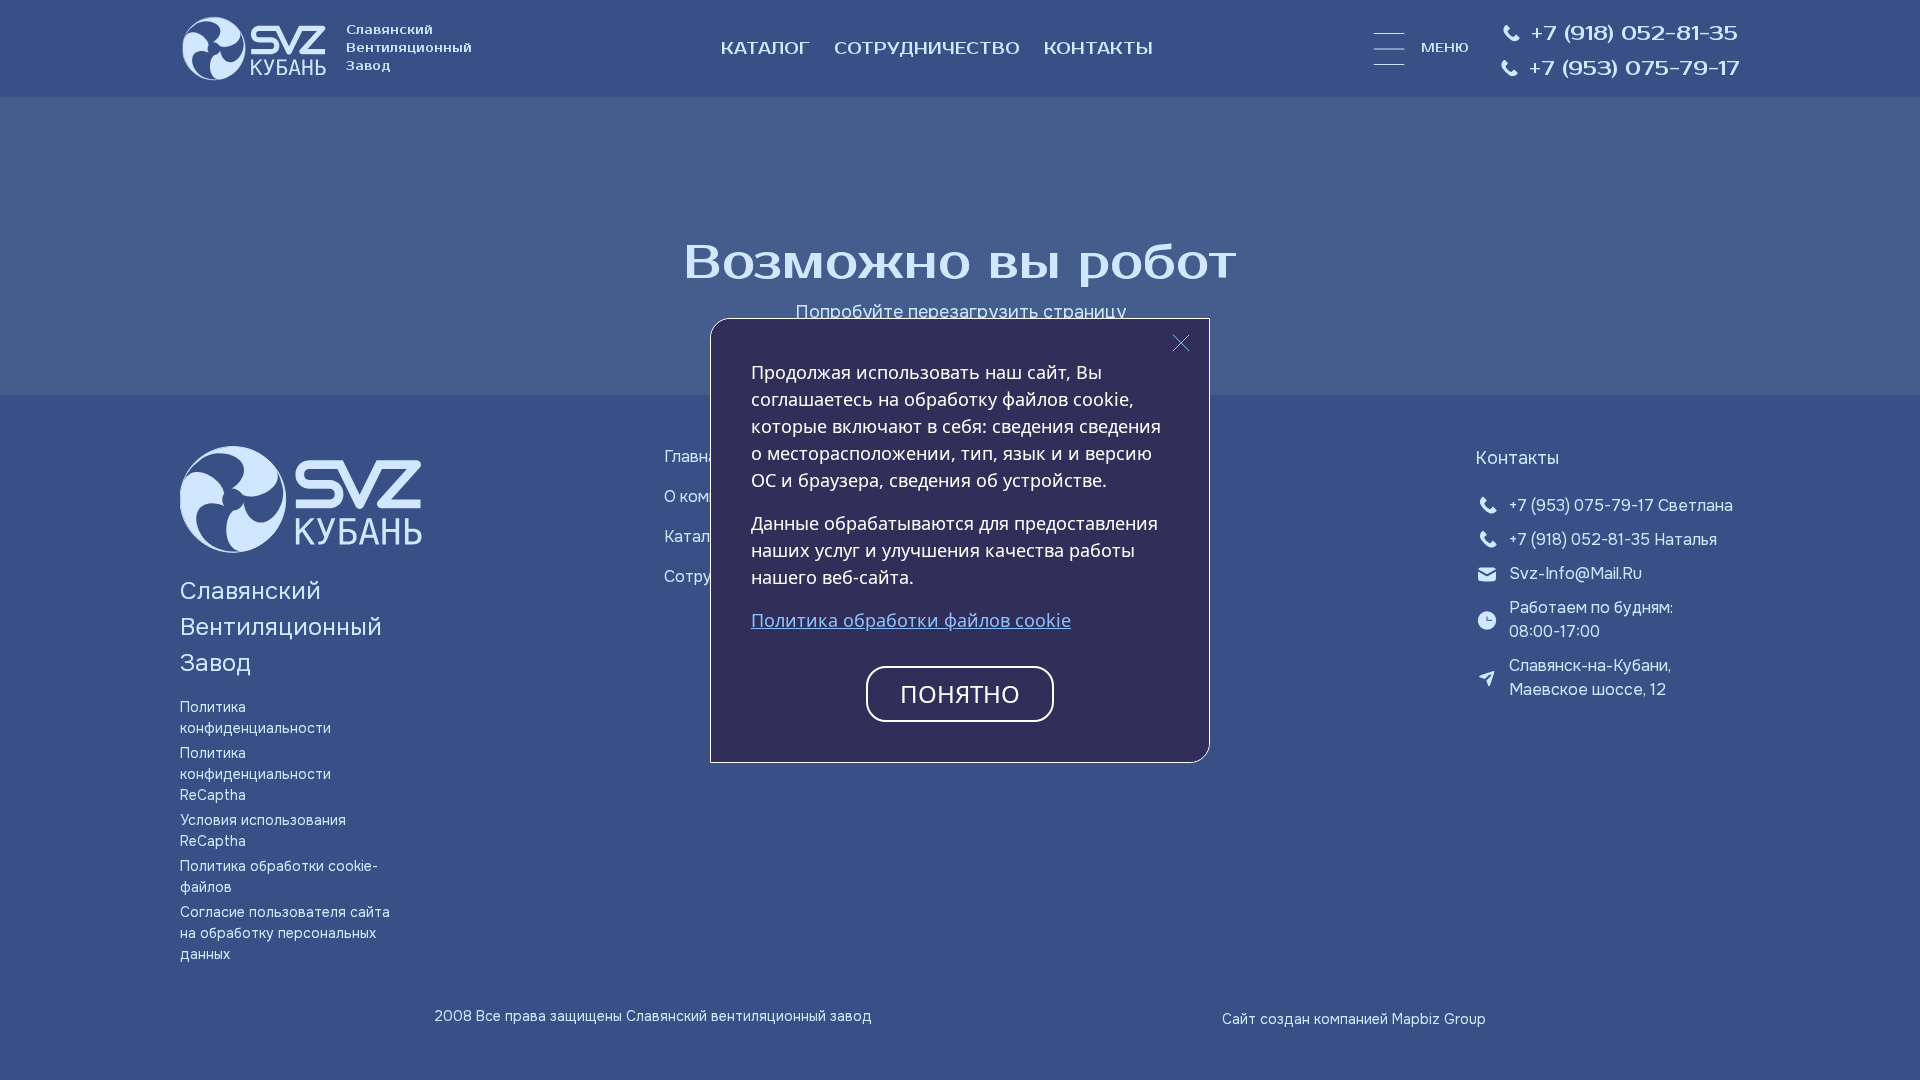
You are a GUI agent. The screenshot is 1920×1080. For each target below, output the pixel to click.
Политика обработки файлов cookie (911, 620)
